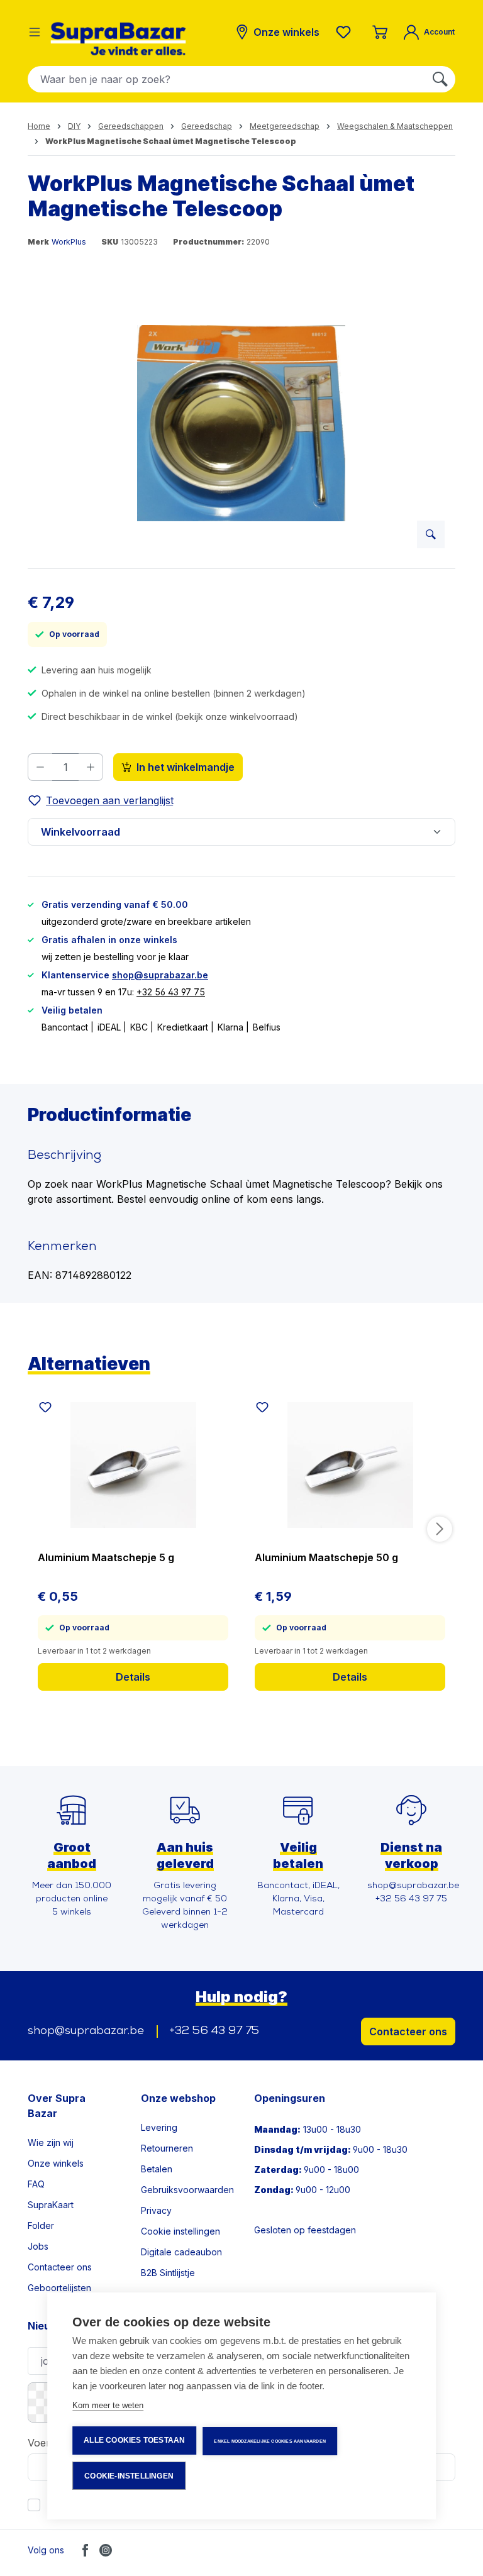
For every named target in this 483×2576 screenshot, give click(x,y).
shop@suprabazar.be (160, 975)
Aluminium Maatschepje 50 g (326, 1557)
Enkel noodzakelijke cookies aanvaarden (270, 2441)
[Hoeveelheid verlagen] (40, 767)
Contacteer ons (408, 2032)
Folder (41, 2225)
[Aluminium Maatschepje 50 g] (350, 1465)
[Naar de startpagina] (118, 39)
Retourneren (167, 2148)
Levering (159, 2127)
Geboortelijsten (59, 2288)
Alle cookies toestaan (134, 2440)
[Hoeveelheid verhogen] (91, 767)
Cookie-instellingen (129, 2476)
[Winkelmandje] (380, 32)
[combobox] (227, 79)
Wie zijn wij (51, 2142)
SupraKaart (51, 2205)
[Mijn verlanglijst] (346, 32)
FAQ (36, 2184)
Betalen (157, 2169)
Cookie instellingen (180, 2231)
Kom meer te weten (108, 2405)
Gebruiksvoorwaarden (187, 2190)
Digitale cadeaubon (181, 2252)
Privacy (156, 2210)
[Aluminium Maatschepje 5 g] (133, 1465)
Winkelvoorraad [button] (80, 832)
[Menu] (35, 32)
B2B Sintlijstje (168, 2273)
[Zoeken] (440, 79)
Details (133, 1677)
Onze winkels (56, 2163)
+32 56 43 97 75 (171, 992)
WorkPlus (69, 242)
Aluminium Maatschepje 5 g (106, 1557)
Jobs (38, 2246)
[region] (241, 423)
